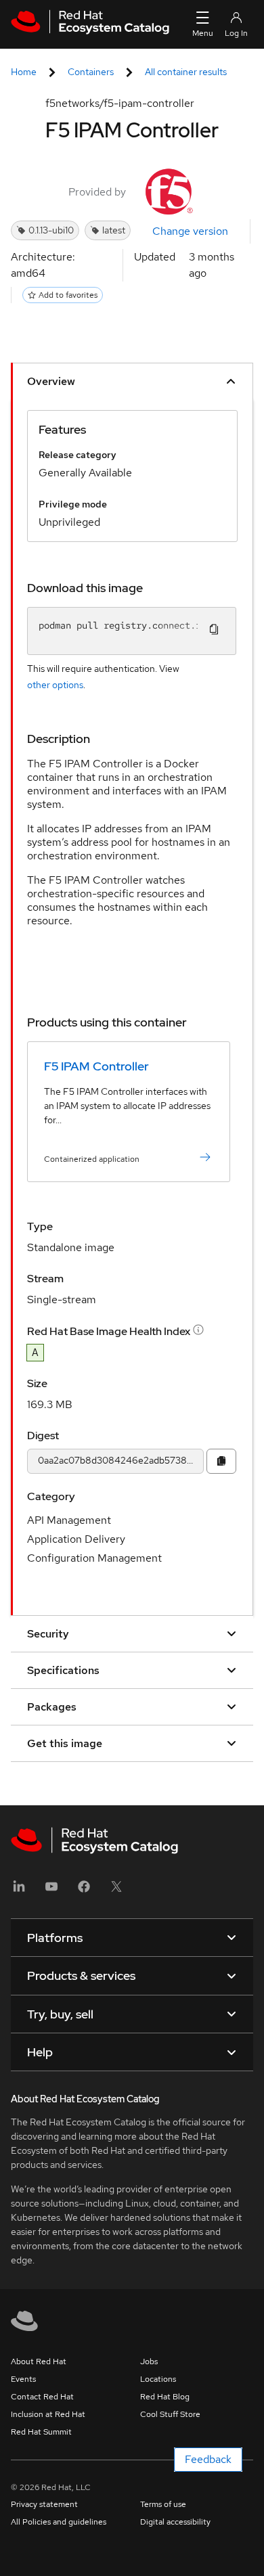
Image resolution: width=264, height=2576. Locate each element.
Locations (158, 2379)
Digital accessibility (175, 2522)
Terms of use (163, 2504)
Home (24, 72)
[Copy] (221, 1461)
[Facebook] (84, 1891)
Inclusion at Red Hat (48, 2414)
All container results (186, 72)
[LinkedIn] (19, 1891)
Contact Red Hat (42, 2397)
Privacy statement (44, 2504)
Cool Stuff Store (170, 2414)
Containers (91, 72)
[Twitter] (116, 1891)
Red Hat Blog (165, 2397)
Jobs (149, 2362)
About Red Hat (39, 2362)
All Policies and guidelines (59, 2522)
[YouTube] (51, 1891)
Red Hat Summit (41, 2432)
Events (23, 2379)
